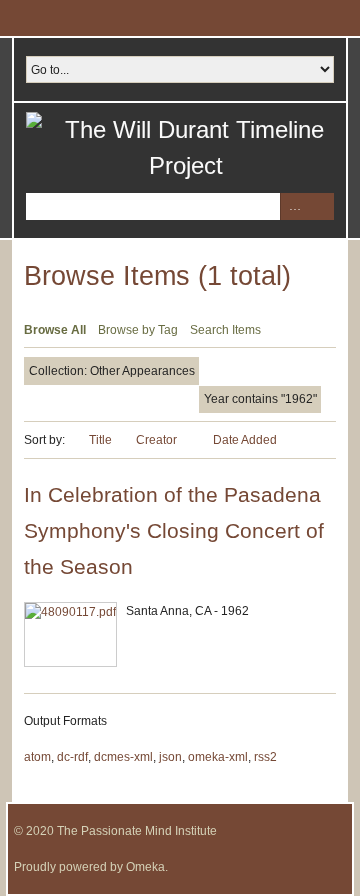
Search (320, 206)
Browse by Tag (138, 330)
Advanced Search (293, 206)
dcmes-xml (123, 757)
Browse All (55, 330)
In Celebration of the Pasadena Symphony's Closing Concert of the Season (174, 530)
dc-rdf (72, 757)
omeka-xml (218, 757)
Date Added (245, 440)
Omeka (145, 867)
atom (37, 757)
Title (100, 440)
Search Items (225, 330)
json (170, 757)
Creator (158, 440)
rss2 (265, 757)
